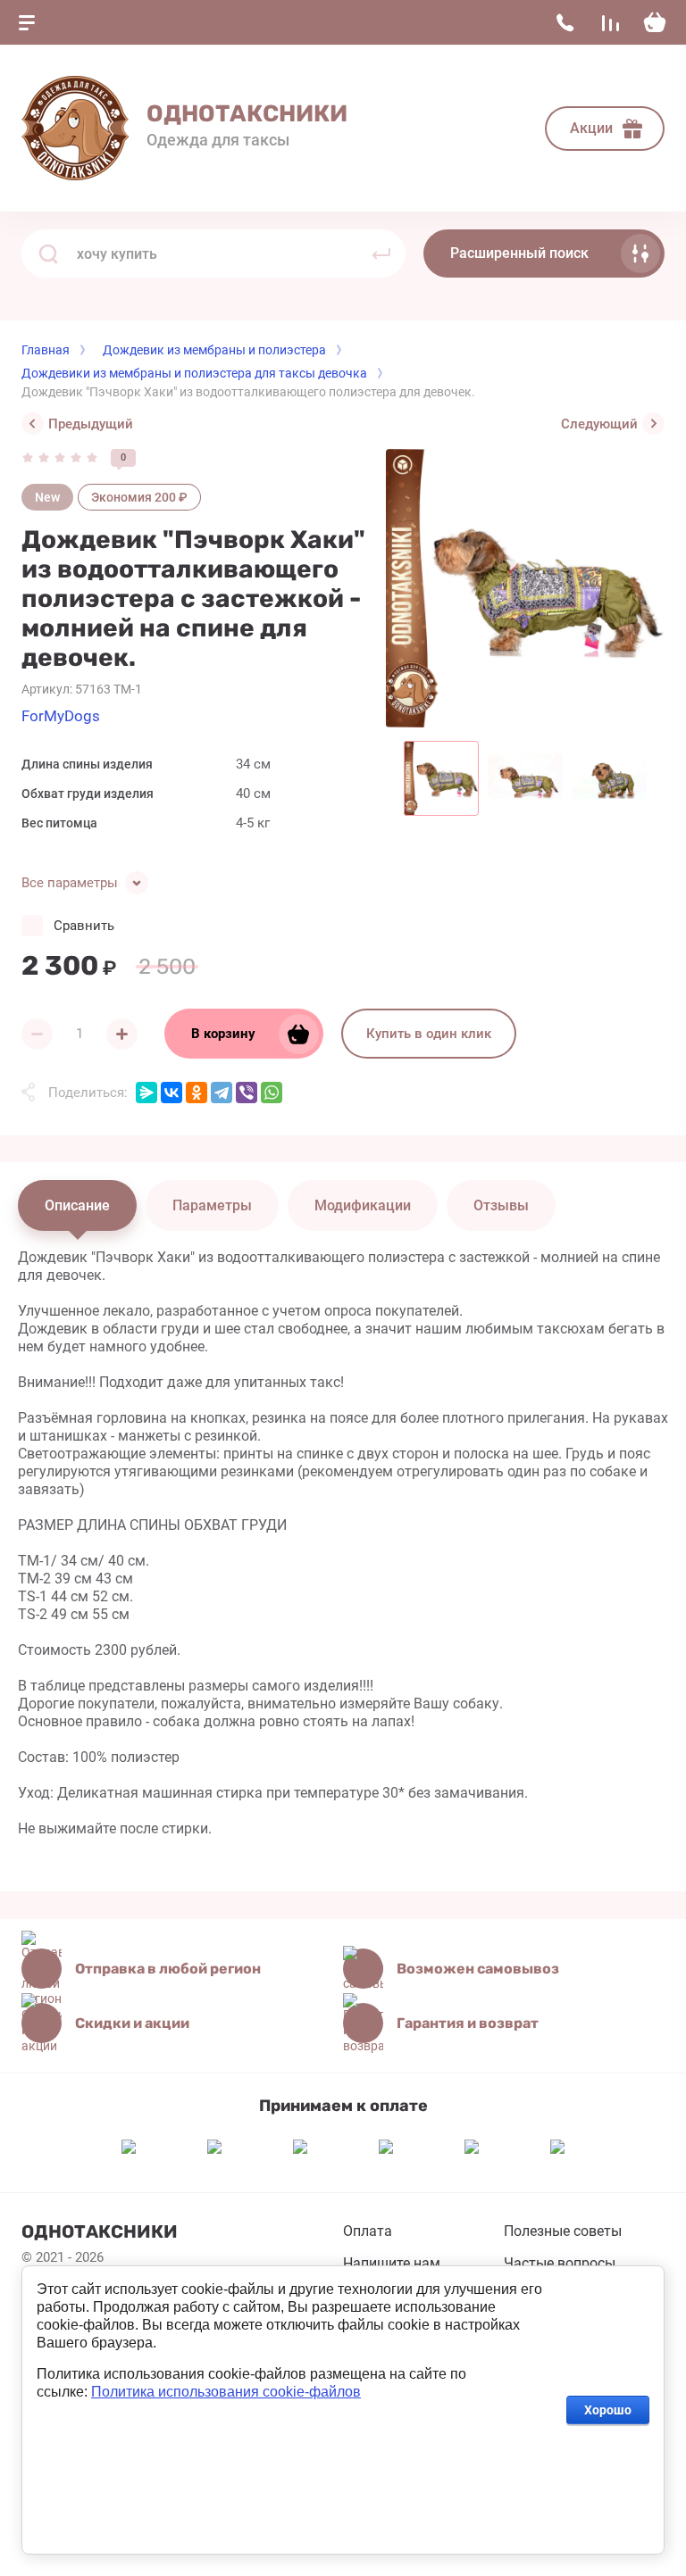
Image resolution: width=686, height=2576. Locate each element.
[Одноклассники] (197, 1093)
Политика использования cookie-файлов (226, 2392)
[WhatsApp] (272, 1093)
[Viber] (247, 1093)
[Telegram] (222, 1093)
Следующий (599, 424)
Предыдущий (91, 424)
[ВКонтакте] (171, 1093)
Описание (77, 1205)
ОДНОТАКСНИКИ (247, 114)
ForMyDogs (61, 716)
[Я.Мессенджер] (146, 1093)
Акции (591, 128)
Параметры (212, 1205)
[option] (525, 588)
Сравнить (84, 926)
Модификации (363, 1205)
